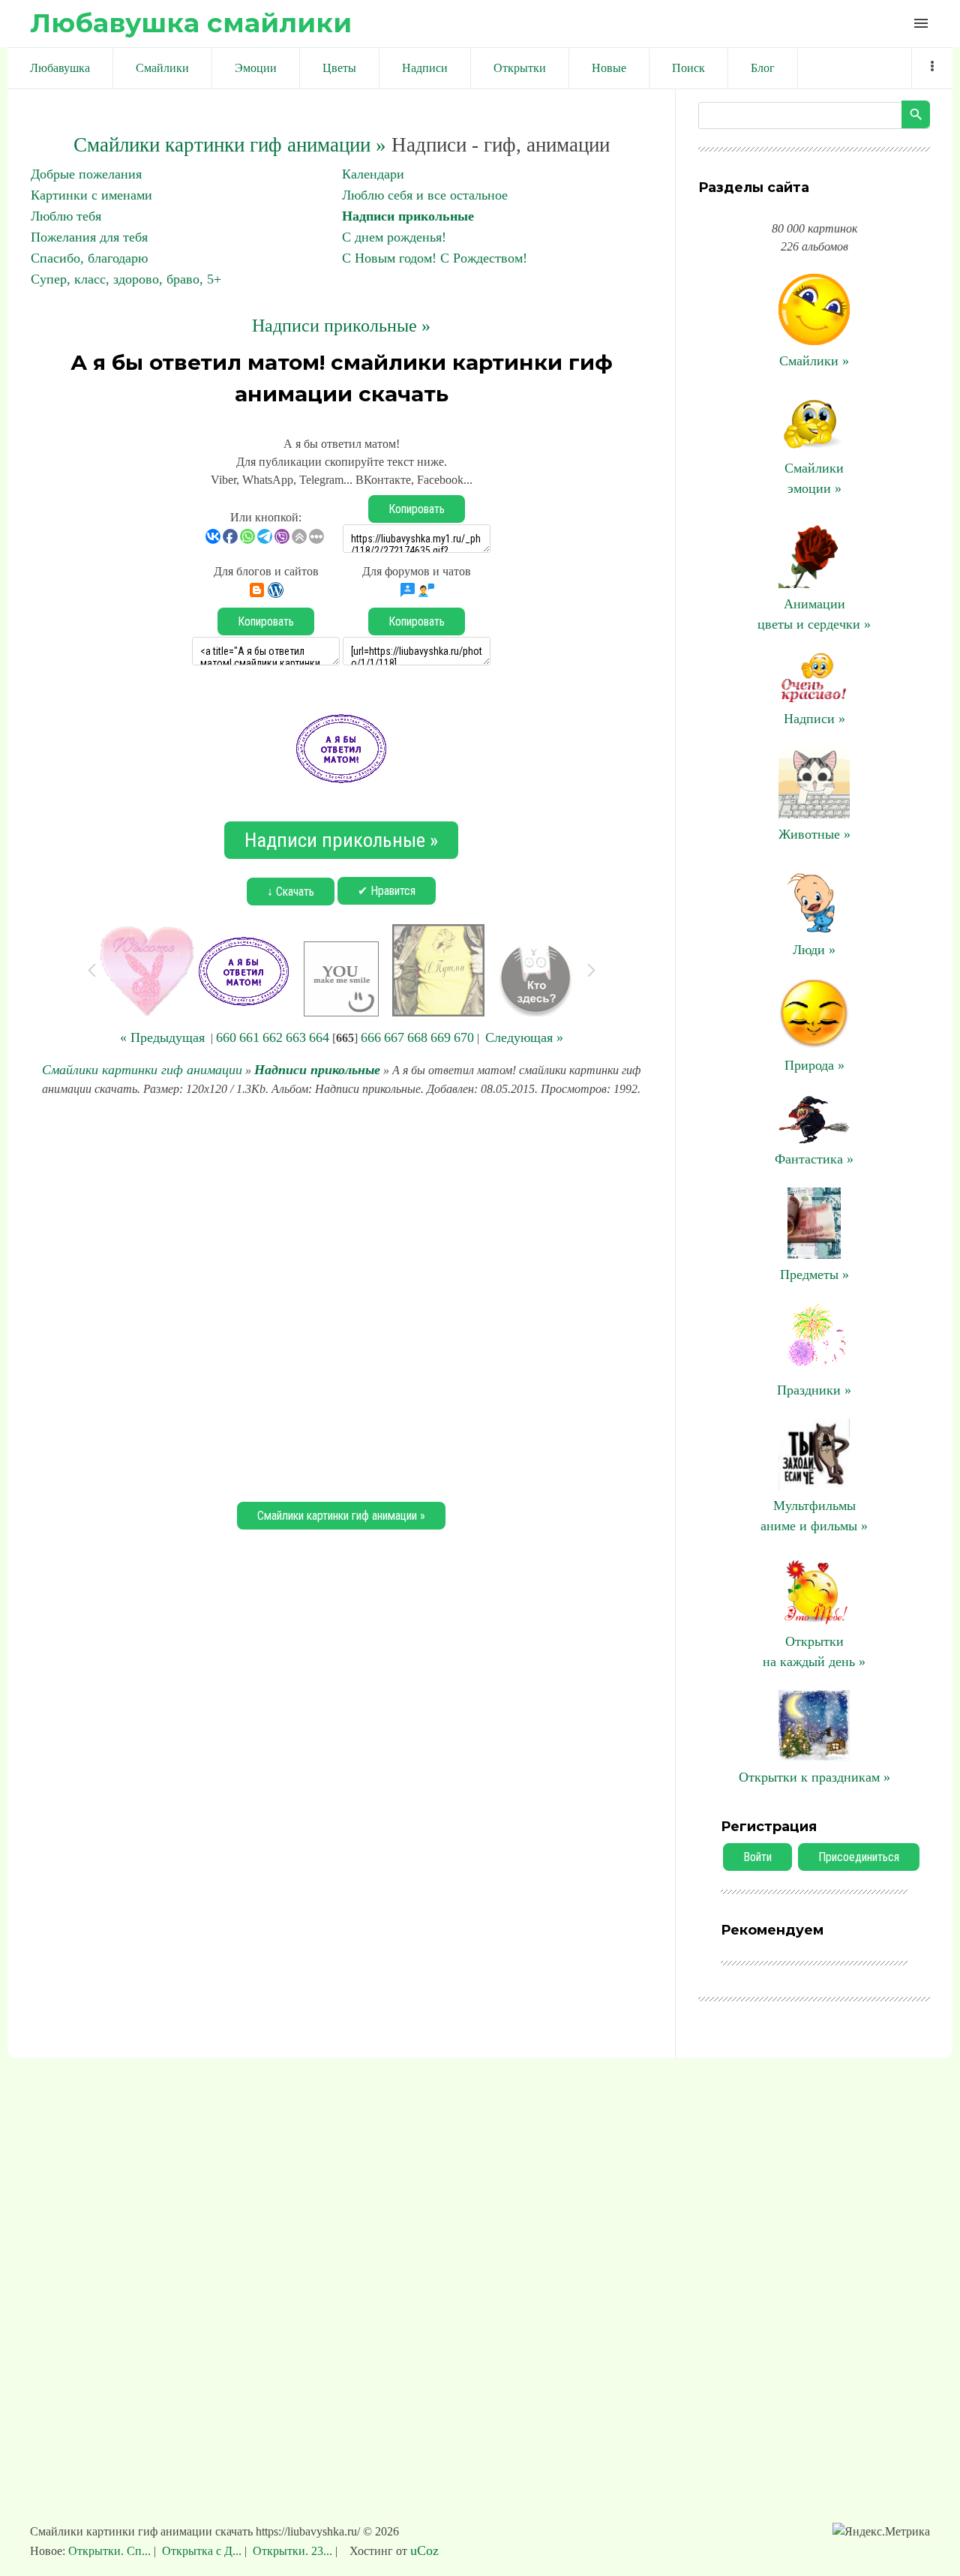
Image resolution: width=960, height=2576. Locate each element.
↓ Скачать (291, 892)
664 (319, 1037)
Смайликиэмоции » (814, 478)
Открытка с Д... (202, 2551)
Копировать (417, 509)
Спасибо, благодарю (89, 258)
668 (417, 1037)
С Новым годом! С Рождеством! (435, 258)
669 (441, 1037)
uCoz (424, 2550)
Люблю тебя (66, 216)
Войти (757, 1857)
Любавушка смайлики (191, 23)
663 (296, 1037)
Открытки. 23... (292, 2551)
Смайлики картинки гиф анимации (142, 1070)
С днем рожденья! (394, 237)
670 (464, 1037)
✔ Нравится (387, 891)
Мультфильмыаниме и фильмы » (814, 1516)
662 (273, 1037)
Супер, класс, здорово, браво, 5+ (126, 279)
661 (249, 1037)
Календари (373, 174)
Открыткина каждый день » (814, 1651)
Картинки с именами (91, 195)
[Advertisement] (341, 1297)
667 (394, 1037)
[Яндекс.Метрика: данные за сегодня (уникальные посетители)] (881, 2532)
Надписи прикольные (408, 216)
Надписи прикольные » (341, 326)
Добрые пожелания (86, 174)
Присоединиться (859, 1857)
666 (371, 1037)
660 (226, 1037)
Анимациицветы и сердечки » (814, 614)
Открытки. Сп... (111, 2551)
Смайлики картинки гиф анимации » (230, 145)
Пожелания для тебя (89, 237)
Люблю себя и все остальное (425, 195)
